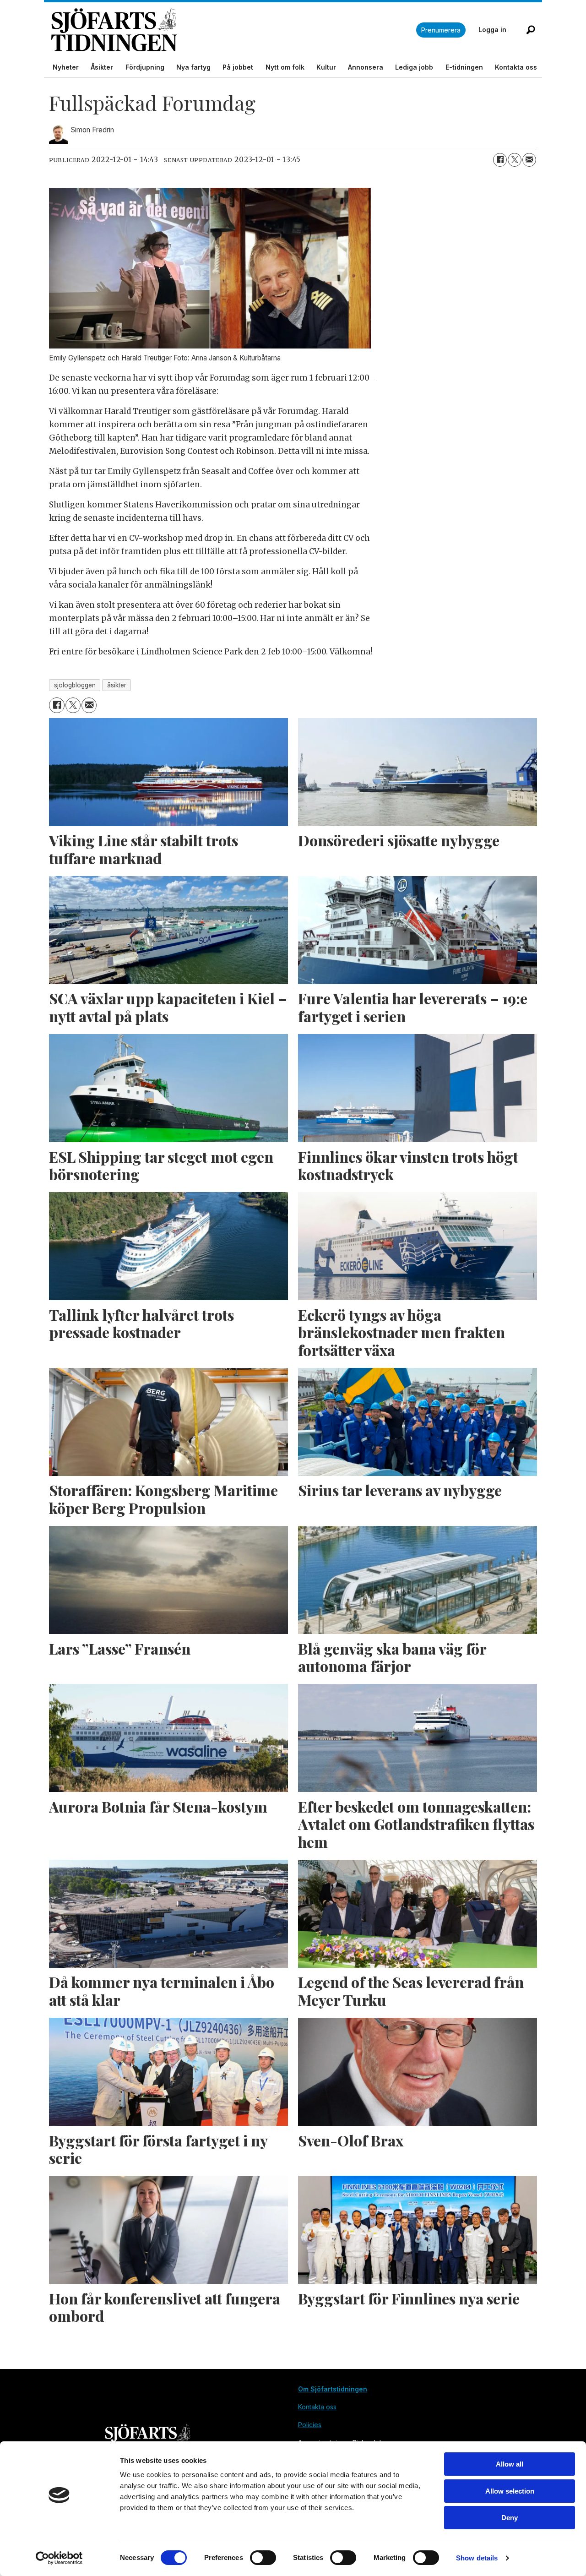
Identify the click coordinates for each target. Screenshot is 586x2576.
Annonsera (366, 67)
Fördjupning (145, 67)
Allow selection (510, 2491)
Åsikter (102, 67)
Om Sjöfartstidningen (333, 2389)
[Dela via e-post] (529, 160)
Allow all (510, 2464)
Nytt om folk (285, 67)
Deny (510, 2518)
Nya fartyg (193, 67)
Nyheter (66, 67)
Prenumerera (441, 30)
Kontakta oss (516, 67)
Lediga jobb (414, 67)
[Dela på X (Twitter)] (515, 160)
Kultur (326, 67)
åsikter (117, 685)
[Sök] (531, 30)
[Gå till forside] (234, 30)
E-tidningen (464, 67)
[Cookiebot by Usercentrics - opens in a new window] (59, 2558)
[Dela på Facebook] (500, 160)
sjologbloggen (75, 685)
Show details (477, 2558)
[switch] (263, 2558)
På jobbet (238, 67)
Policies (310, 2425)
